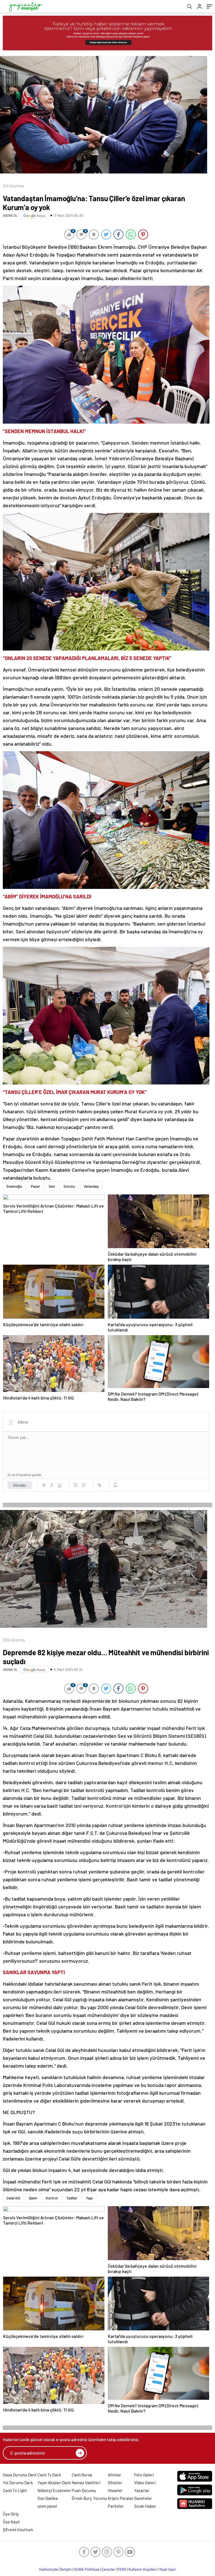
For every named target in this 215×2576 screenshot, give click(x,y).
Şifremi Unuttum (18, 2530)
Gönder (20, 1485)
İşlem (33, 2198)
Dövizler (115, 2483)
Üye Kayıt (11, 2522)
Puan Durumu (84, 2490)
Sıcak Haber (145, 2506)
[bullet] (83, 1485)
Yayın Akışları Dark (54, 2483)
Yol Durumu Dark (18, 2483)
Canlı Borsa (82, 2475)
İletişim (66, 2569)
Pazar (35, 1186)
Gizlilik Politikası (87, 2569)
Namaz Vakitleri (86, 2483)
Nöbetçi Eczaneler (54, 2490)
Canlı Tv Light (15, 2490)
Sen (52, 1186)
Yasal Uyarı (168, 2569)
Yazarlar (142, 2490)
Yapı (89, 2198)
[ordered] (76, 1485)
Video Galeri (145, 2483)
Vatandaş (91, 1186)
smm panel (47, 2506)
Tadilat (72, 2198)
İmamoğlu (14, 1186)
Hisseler (115, 2490)
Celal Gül (13, 2198)
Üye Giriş (11, 2514)
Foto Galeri (144, 2475)
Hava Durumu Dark (20, 2475)
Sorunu (69, 1186)
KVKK (122, 2569)
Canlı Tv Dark (49, 2475)
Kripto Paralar (121, 2498)
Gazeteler (143, 2498)
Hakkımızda (49, 2569)
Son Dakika (48, 2498)
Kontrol (52, 2198)
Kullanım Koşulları (143, 2569)
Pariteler (116, 2506)
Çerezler (108, 2569)
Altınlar (114, 2475)
